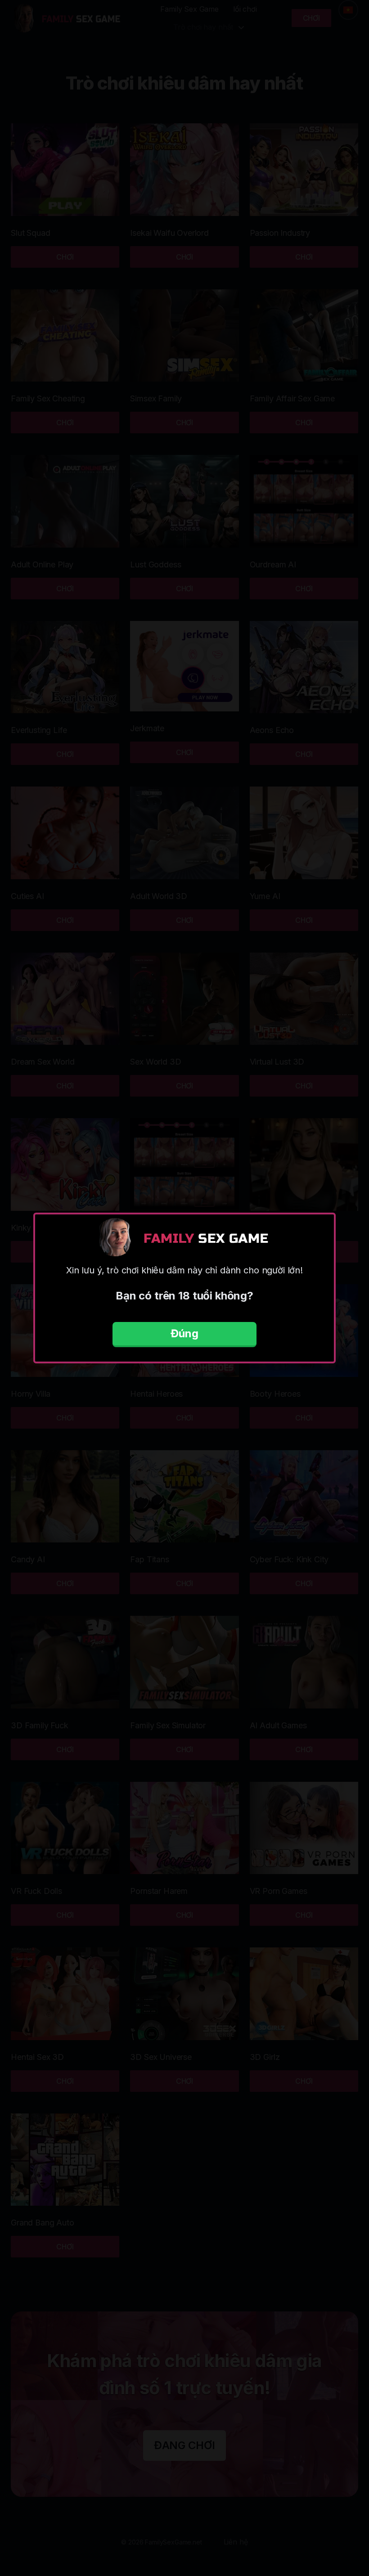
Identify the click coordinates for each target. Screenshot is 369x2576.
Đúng (184, 1333)
